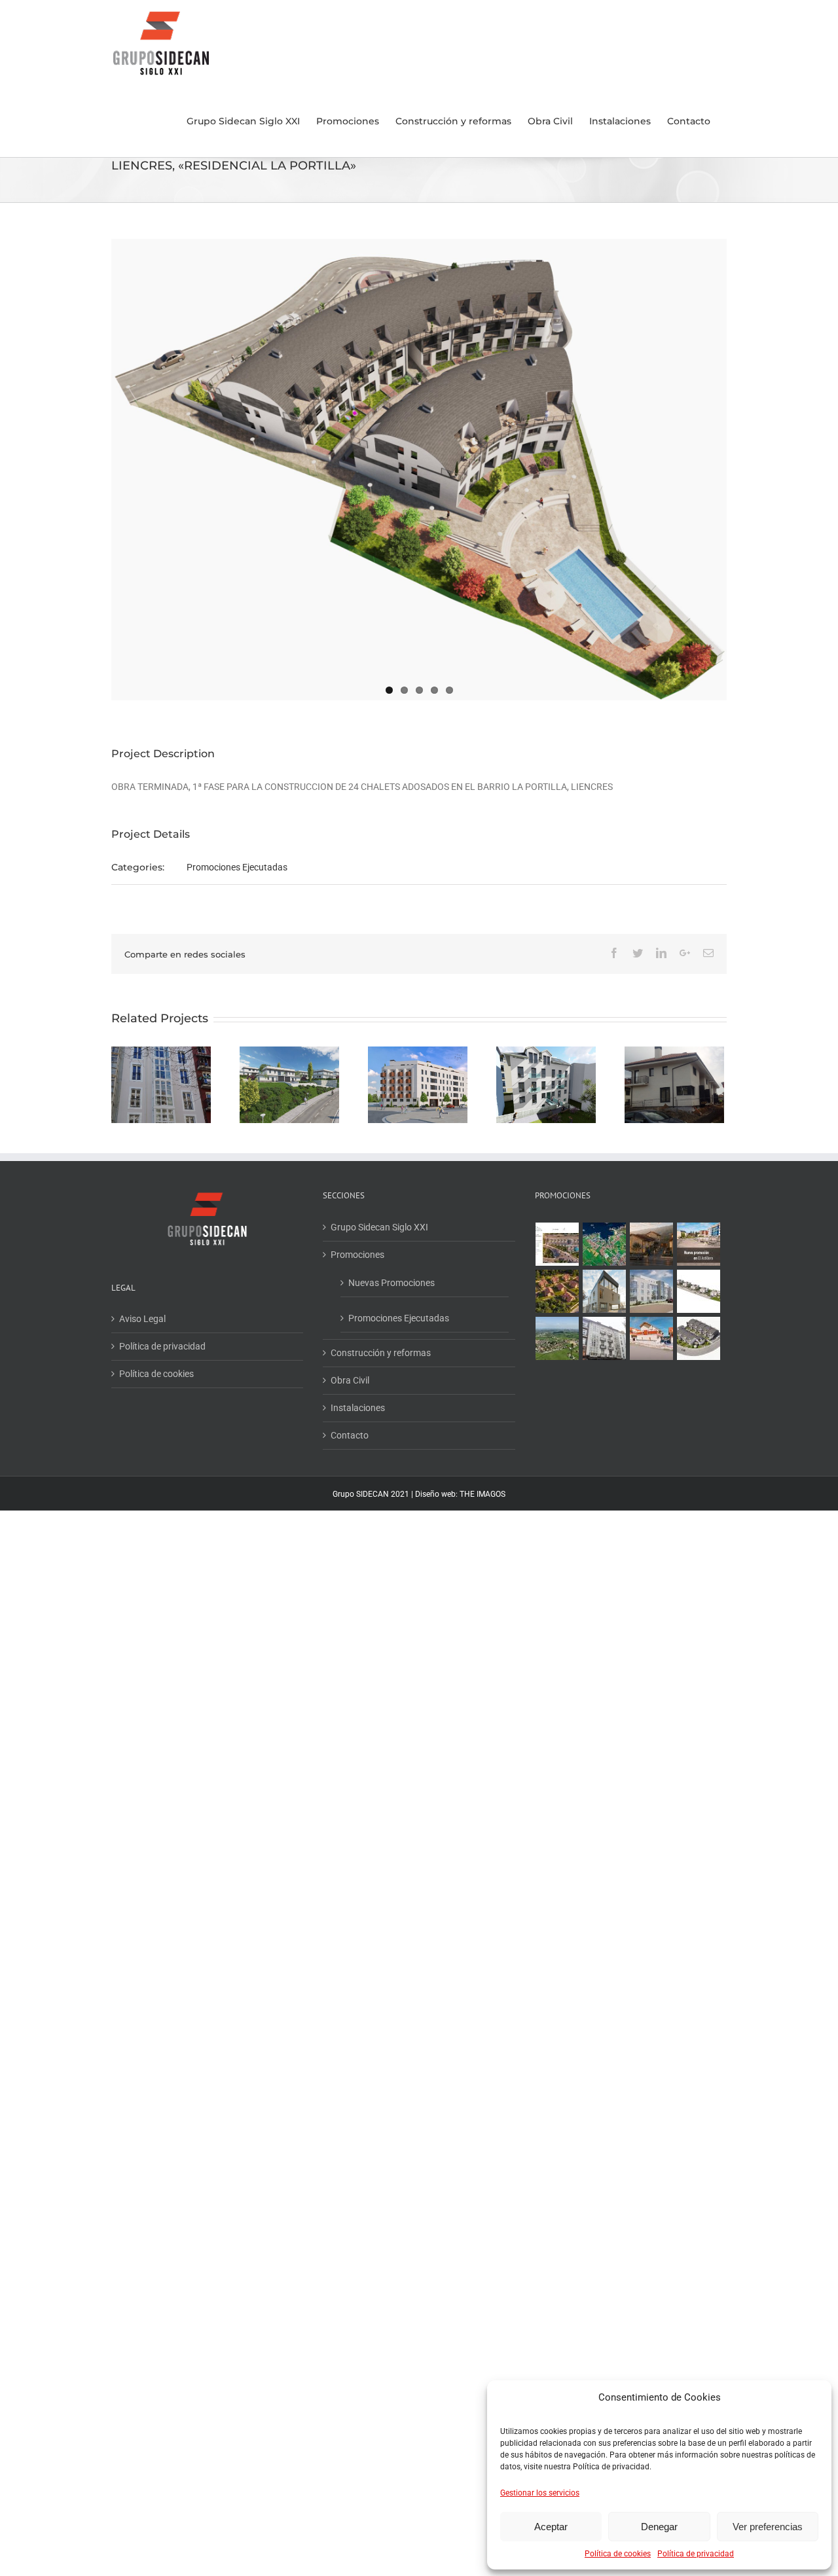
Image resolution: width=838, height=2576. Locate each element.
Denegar (659, 2527)
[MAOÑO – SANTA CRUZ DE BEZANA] (289, 1085)
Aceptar (551, 2527)
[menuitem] (243, 121)
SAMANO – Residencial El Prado (664, 1061)
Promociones (357, 1255)
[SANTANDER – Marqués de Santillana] (546, 1085)
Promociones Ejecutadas (237, 867)
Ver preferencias (768, 2527)
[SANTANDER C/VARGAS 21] (161, 1085)
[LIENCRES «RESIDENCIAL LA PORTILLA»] (699, 1338)
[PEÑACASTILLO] (557, 1244)
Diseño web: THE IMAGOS (460, 1494)
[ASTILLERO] (699, 1244)
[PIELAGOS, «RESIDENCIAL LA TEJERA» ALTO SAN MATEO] (557, 1338)
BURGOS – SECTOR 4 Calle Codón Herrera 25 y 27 (418, 1055)
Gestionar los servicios (540, 2493)
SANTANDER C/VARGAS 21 (161, 1068)
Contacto (350, 1435)
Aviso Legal (142, 1319)
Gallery (557, 1061)
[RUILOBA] (557, 1291)
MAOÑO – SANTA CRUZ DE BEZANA (290, 1061)
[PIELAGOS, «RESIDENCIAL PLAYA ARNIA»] (699, 1291)
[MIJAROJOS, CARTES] (652, 1338)
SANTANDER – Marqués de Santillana (535, 1061)
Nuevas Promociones (392, 1283)
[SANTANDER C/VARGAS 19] (605, 1338)
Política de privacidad (696, 2554)
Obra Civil (350, 1380)
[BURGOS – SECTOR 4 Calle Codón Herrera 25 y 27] (418, 1085)
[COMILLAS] (652, 1244)
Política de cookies (618, 2554)
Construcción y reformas (381, 1353)
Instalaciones (358, 1408)
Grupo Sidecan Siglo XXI (379, 1227)
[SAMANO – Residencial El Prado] (674, 1085)
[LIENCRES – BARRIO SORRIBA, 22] (605, 1244)
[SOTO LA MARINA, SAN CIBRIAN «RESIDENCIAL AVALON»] (652, 1291)
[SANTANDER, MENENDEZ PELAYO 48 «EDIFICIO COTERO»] (605, 1291)
